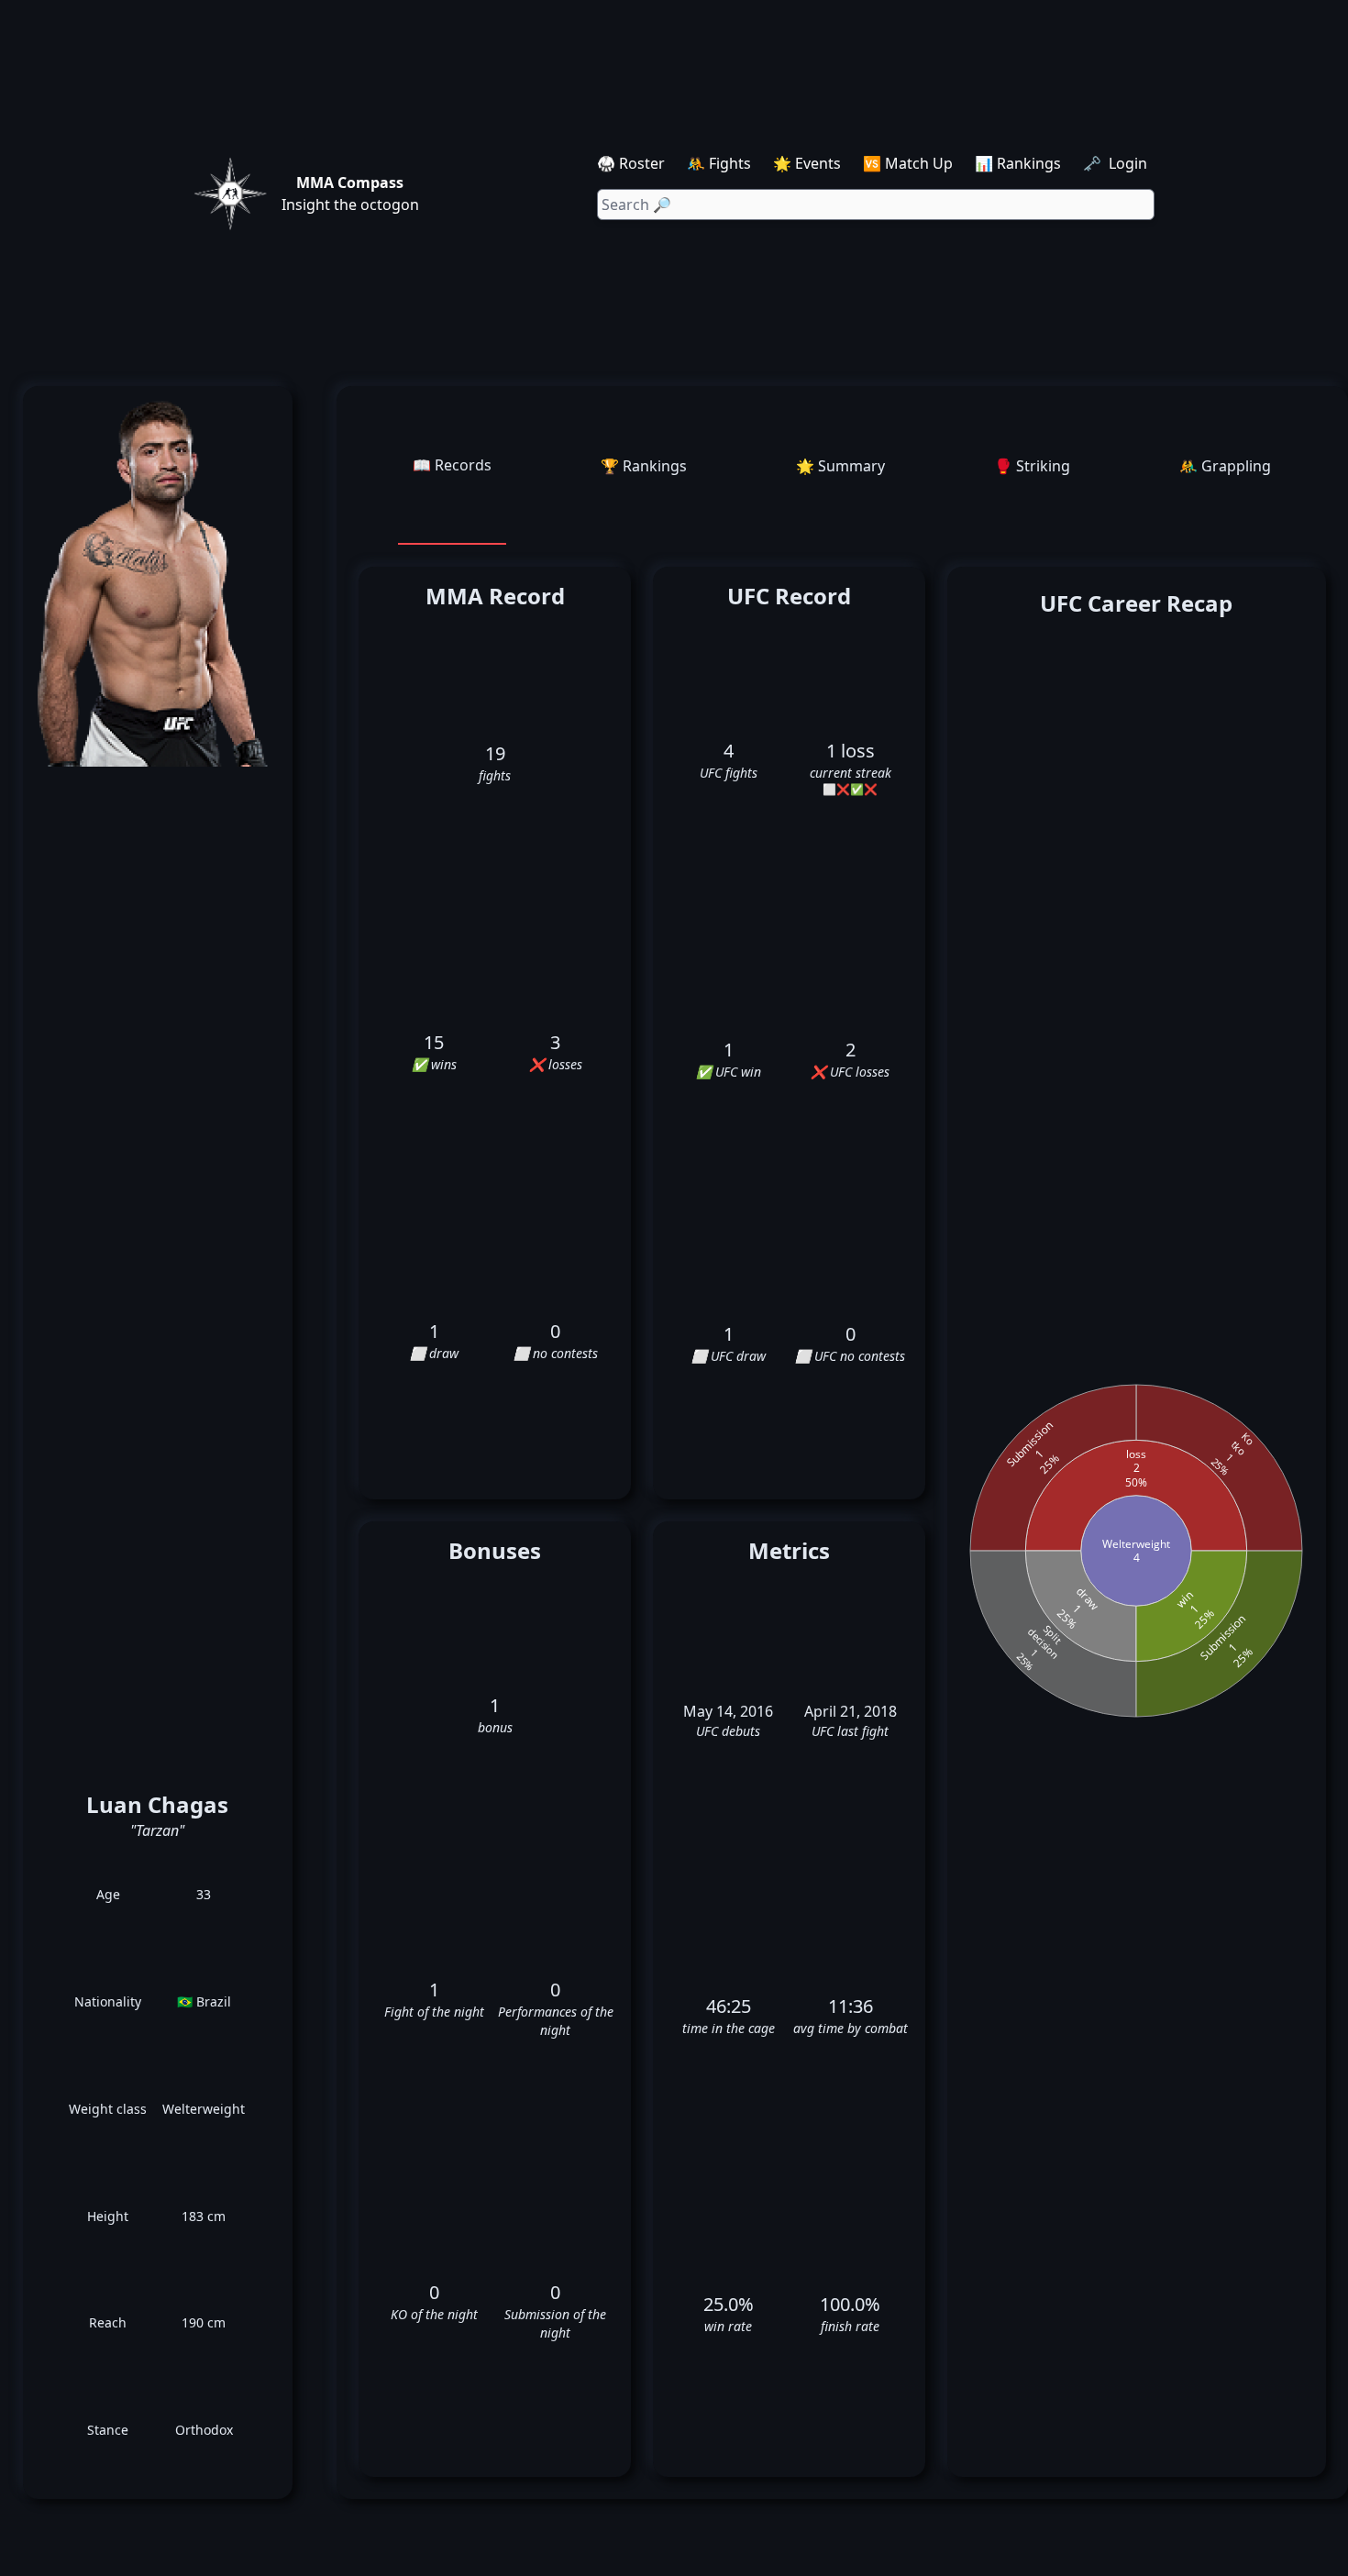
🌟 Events (807, 163)
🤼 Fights (719, 163)
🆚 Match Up (908, 163)
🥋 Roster (631, 163)
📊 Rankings (1018, 163)
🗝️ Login (1117, 163)
